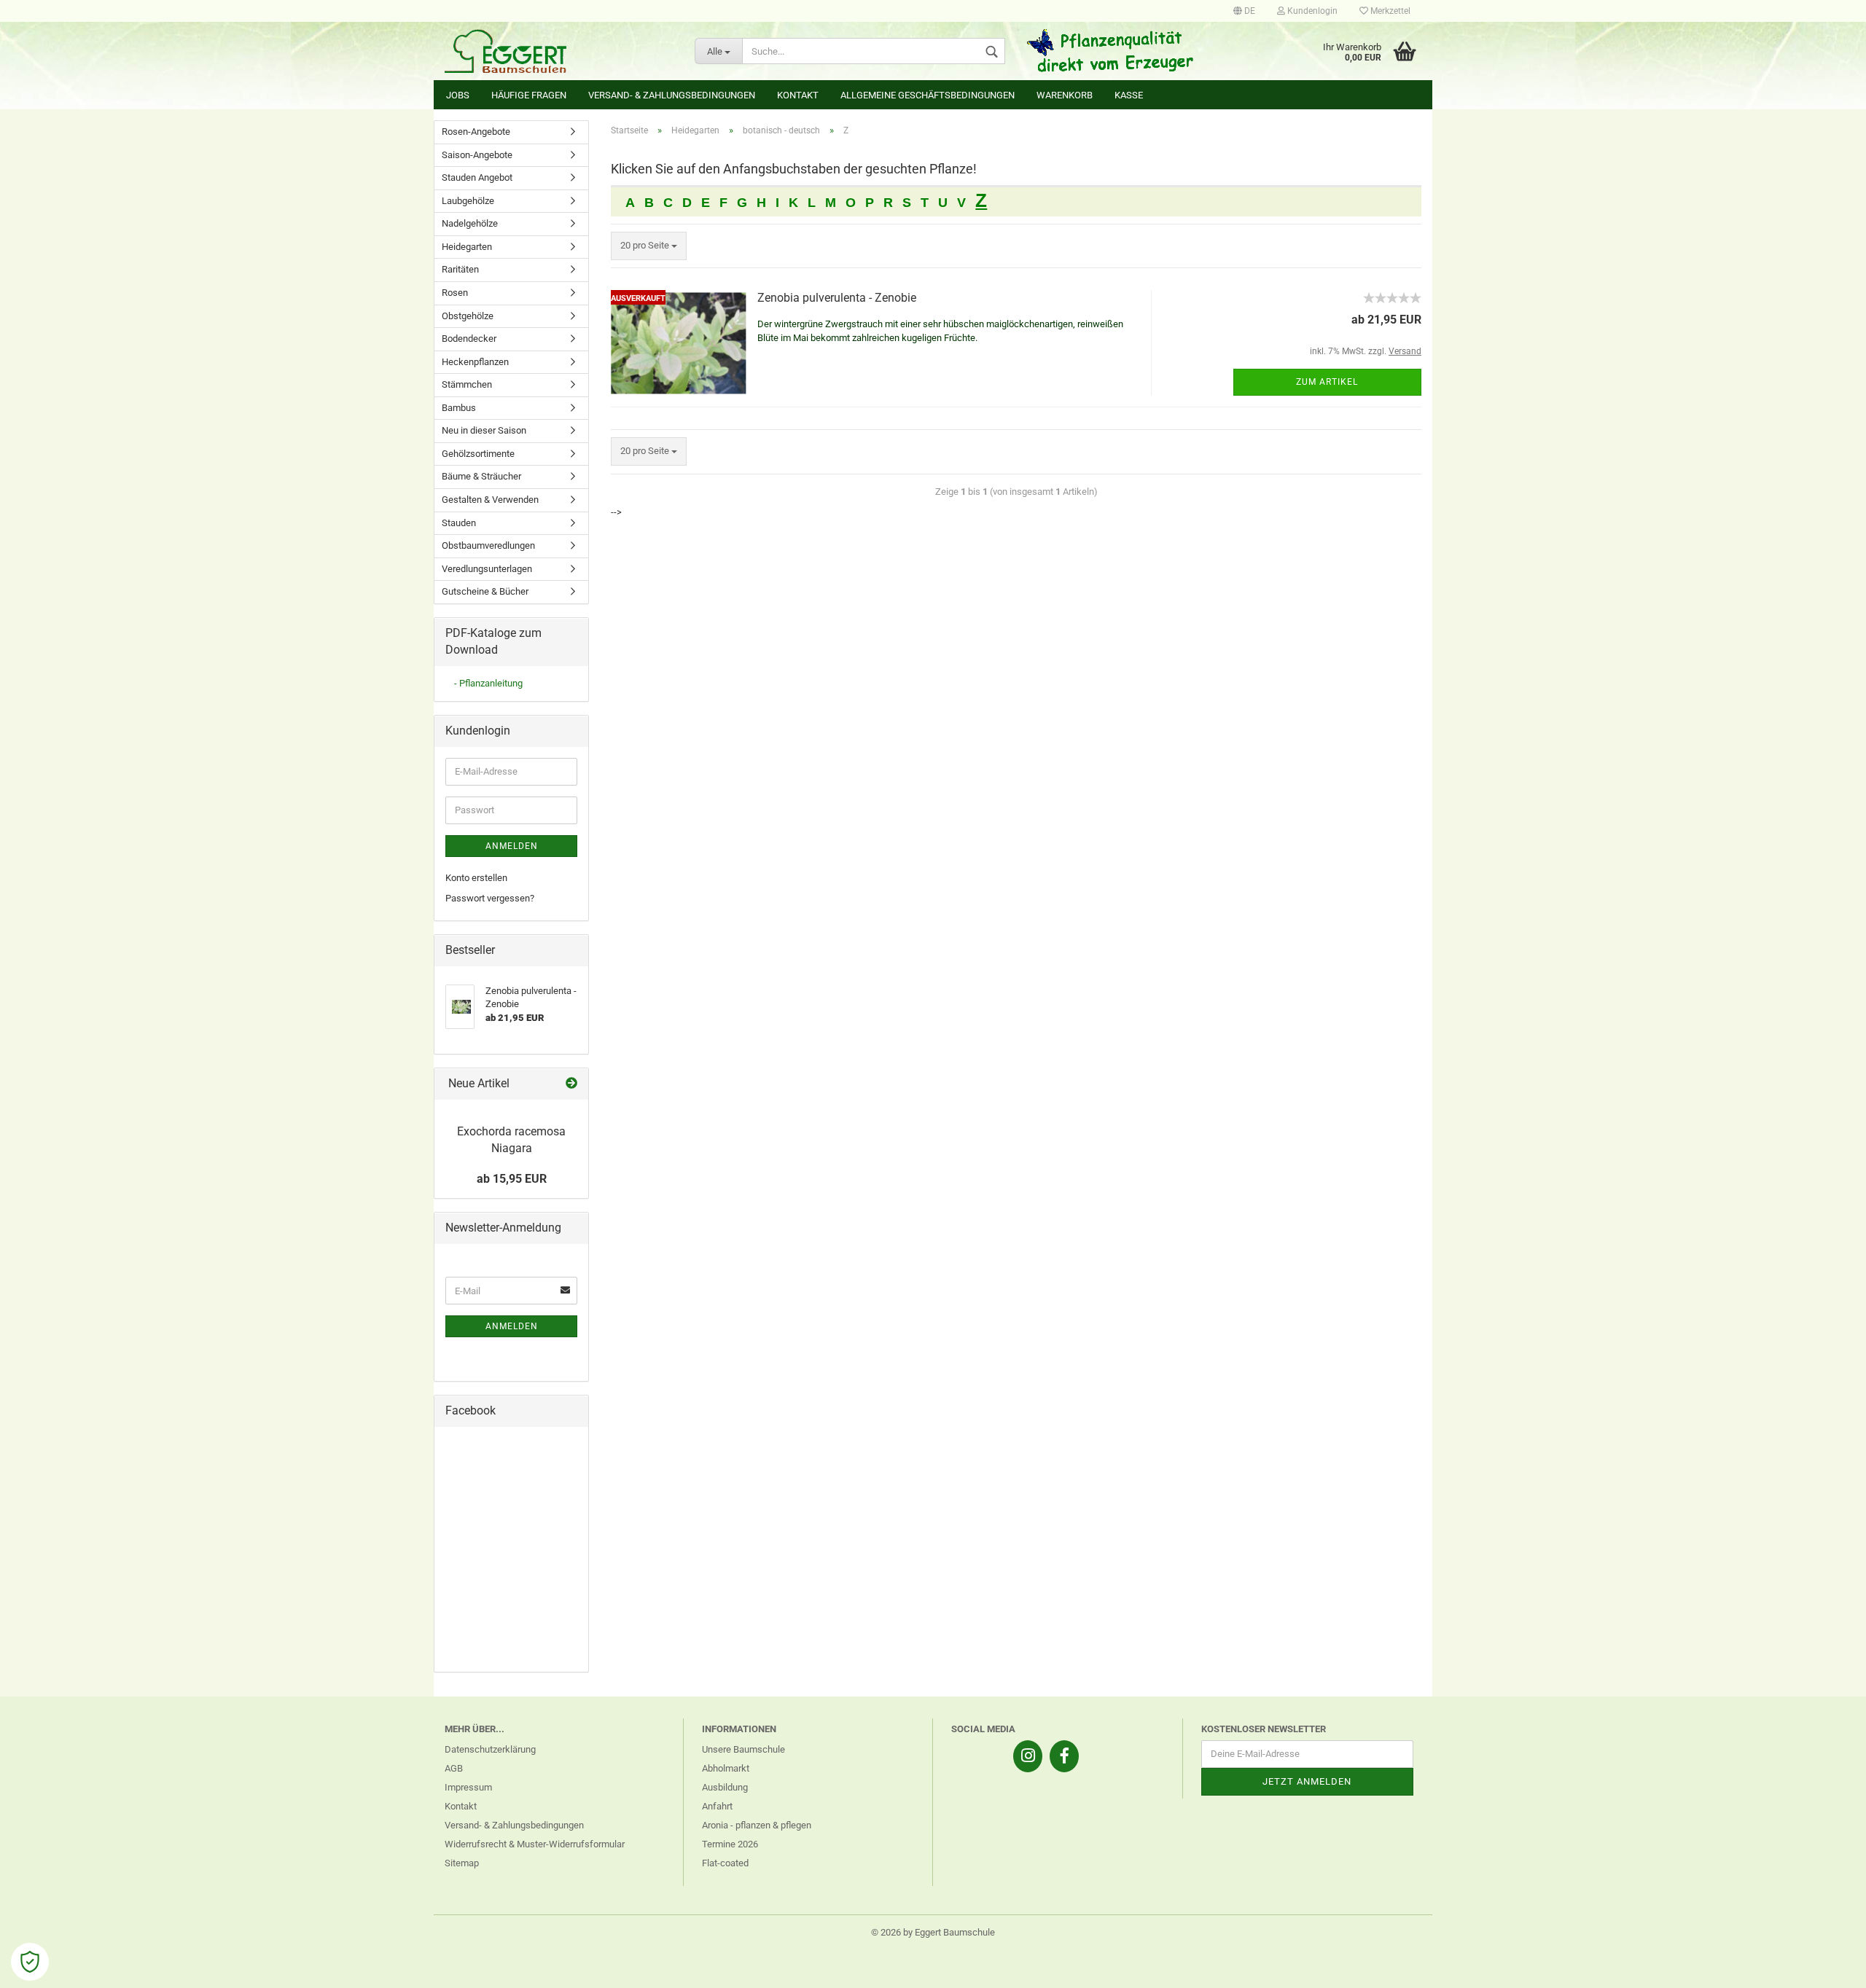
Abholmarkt (726, 1768)
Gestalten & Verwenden (490, 500)
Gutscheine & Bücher (485, 591)
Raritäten (460, 269)
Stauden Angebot (477, 177)
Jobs (458, 95)
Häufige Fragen (529, 95)
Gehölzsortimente (478, 454)
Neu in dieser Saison (484, 430)
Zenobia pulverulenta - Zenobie (837, 298)
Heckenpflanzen (475, 362)
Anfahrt (717, 1806)
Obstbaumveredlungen (488, 545)
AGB (454, 1768)
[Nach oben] (1826, 1966)
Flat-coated (725, 1863)
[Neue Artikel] (571, 1084)
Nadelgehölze (470, 223)
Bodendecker (469, 338)
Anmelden (512, 846)
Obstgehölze (468, 316)
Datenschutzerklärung (490, 1749)
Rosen (455, 293)
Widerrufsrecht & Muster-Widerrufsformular (535, 1844)
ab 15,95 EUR (512, 1179)
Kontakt (798, 95)
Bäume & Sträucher (481, 476)
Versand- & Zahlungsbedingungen (672, 95)
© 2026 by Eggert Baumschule (933, 1932)
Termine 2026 (730, 1844)
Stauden (459, 523)
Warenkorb (1065, 95)
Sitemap (462, 1863)
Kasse (1129, 95)
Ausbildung (725, 1787)
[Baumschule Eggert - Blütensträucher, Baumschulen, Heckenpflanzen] (559, 51)
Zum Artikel (1327, 382)
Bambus (459, 408)
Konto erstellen (476, 878)
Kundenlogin (1311, 11)
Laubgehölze (468, 201)
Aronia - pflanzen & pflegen (757, 1825)
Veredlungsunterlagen (487, 569)
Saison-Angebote (477, 155)
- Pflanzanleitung (488, 683)
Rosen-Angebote (476, 132)
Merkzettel (1389, 11)
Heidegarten (467, 247)
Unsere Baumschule (743, 1749)
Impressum (468, 1787)
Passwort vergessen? (490, 898)
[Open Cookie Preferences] (30, 1962)
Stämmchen (467, 384)
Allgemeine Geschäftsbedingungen (928, 95)
